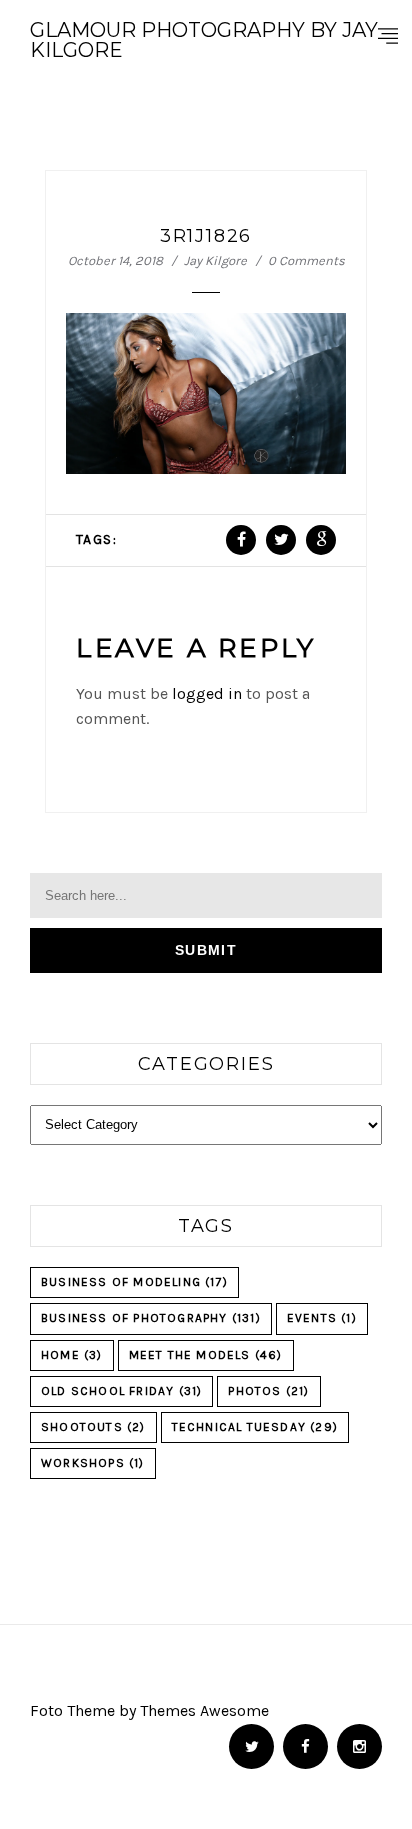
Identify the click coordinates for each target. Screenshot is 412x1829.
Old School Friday (121, 1391)
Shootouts (93, 1427)
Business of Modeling (134, 1282)
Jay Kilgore (215, 260)
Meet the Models (206, 1355)
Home (72, 1355)
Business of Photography (151, 1318)
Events (322, 1318)
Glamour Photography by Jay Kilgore (204, 40)
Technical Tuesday (255, 1427)
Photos (268, 1391)
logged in (207, 693)
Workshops (93, 1463)
